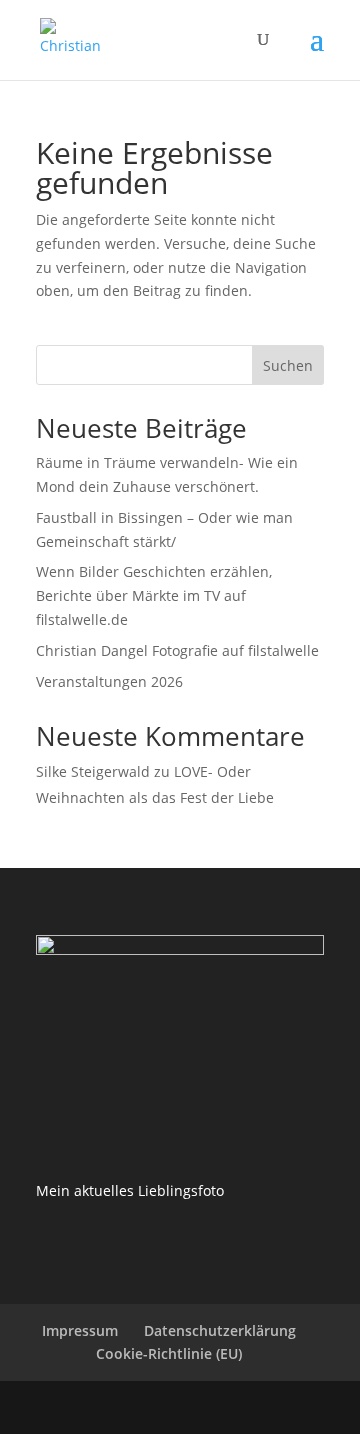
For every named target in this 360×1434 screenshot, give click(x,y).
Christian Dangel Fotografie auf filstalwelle (177, 650)
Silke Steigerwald (93, 771)
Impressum (80, 1330)
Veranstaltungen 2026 (109, 681)
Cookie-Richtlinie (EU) (169, 1353)
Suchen (288, 365)
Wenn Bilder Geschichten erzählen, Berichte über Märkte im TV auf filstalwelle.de (154, 595)
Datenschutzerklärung (220, 1330)
